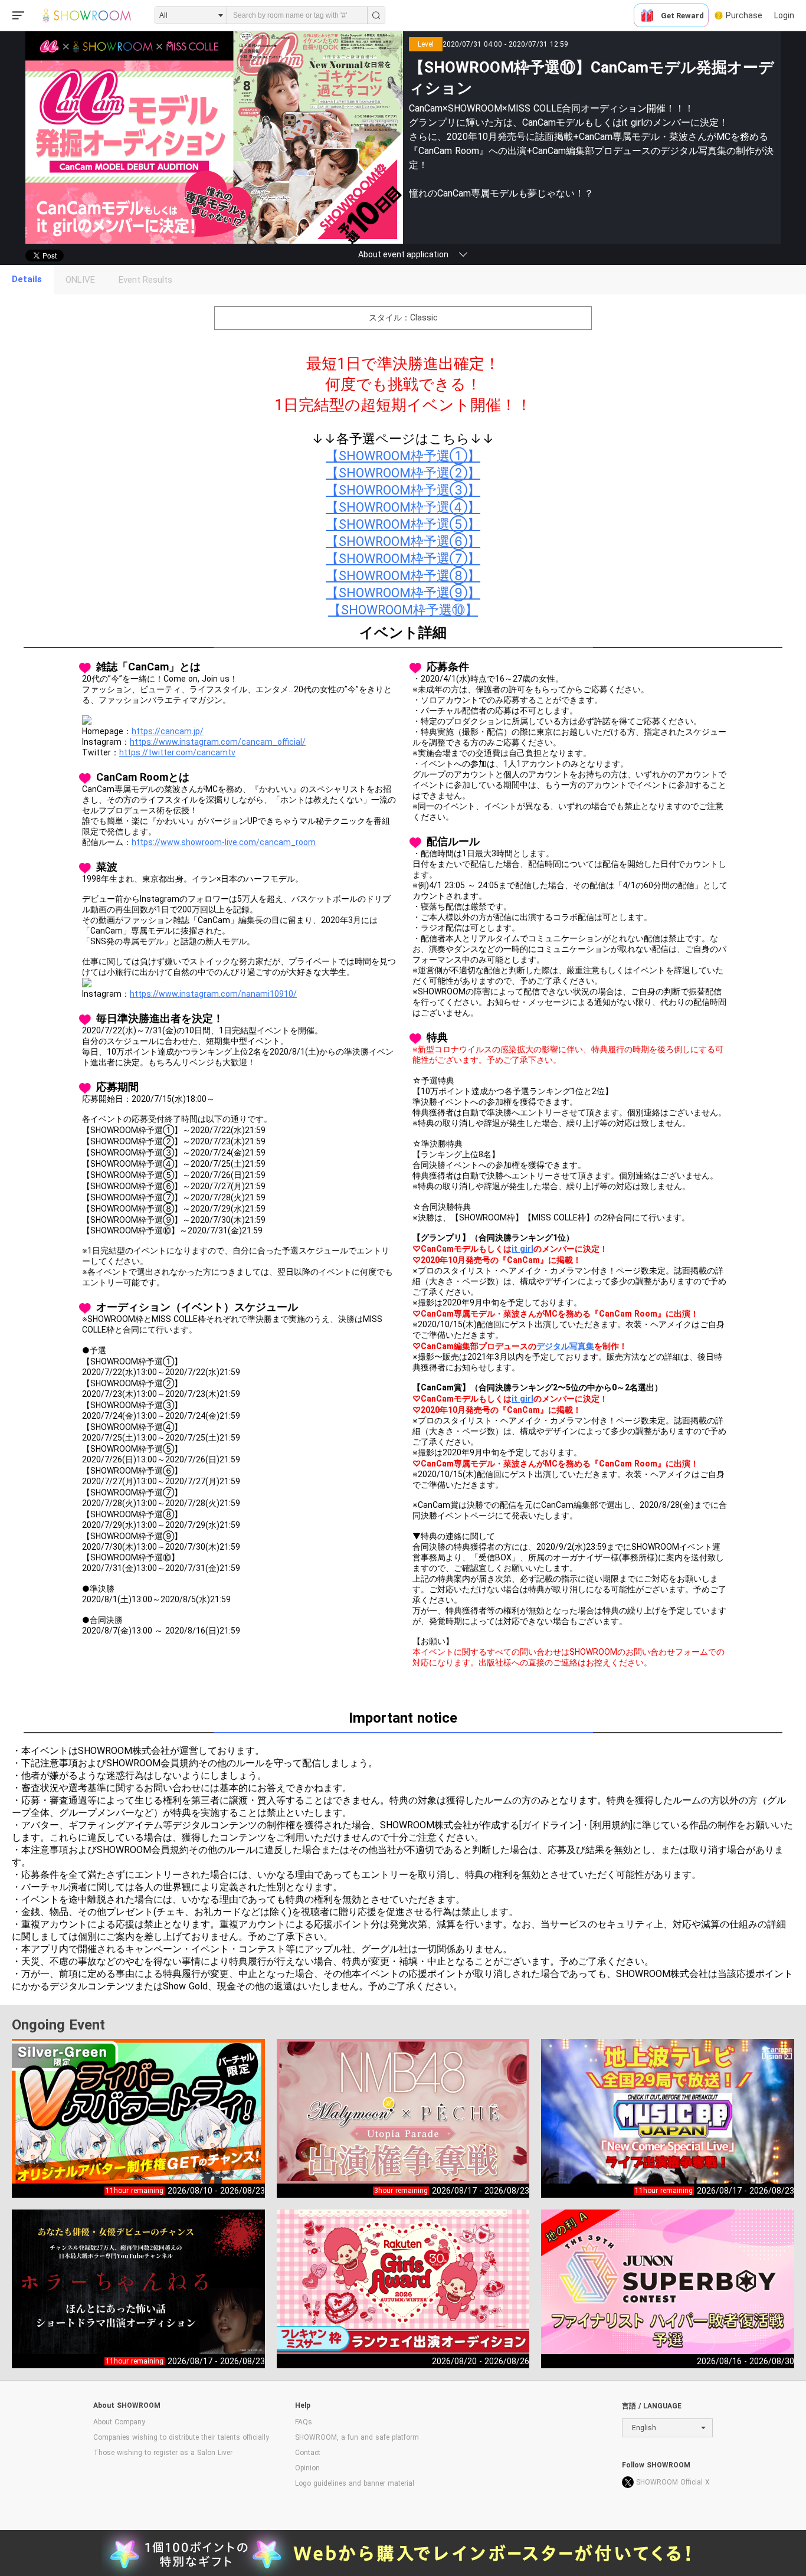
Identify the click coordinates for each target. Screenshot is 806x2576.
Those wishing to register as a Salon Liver (163, 2453)
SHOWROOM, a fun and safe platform (357, 2437)
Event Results (145, 280)
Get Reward (682, 16)
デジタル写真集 (565, 1346)
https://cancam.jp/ (168, 731)
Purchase (744, 15)
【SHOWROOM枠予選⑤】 (403, 524)
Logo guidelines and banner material (355, 2483)
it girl (522, 1249)
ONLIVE (80, 280)
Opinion (307, 2468)
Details (27, 279)
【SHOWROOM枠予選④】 (403, 507)
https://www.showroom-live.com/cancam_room (224, 842)
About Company (119, 2422)
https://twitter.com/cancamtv (177, 752)
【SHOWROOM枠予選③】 (403, 490)
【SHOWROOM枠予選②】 (403, 473)
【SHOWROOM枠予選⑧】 (403, 576)
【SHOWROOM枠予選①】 (403, 456)
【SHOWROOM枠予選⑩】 (403, 610)
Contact (308, 2453)
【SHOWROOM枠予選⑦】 (403, 559)
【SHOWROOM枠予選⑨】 (403, 593)
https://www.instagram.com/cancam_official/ (218, 742)
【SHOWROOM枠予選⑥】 (403, 541)
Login (784, 15)
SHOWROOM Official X (673, 2482)
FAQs (304, 2422)
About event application (403, 254)
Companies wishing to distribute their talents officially (181, 2437)
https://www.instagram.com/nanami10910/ (213, 994)
